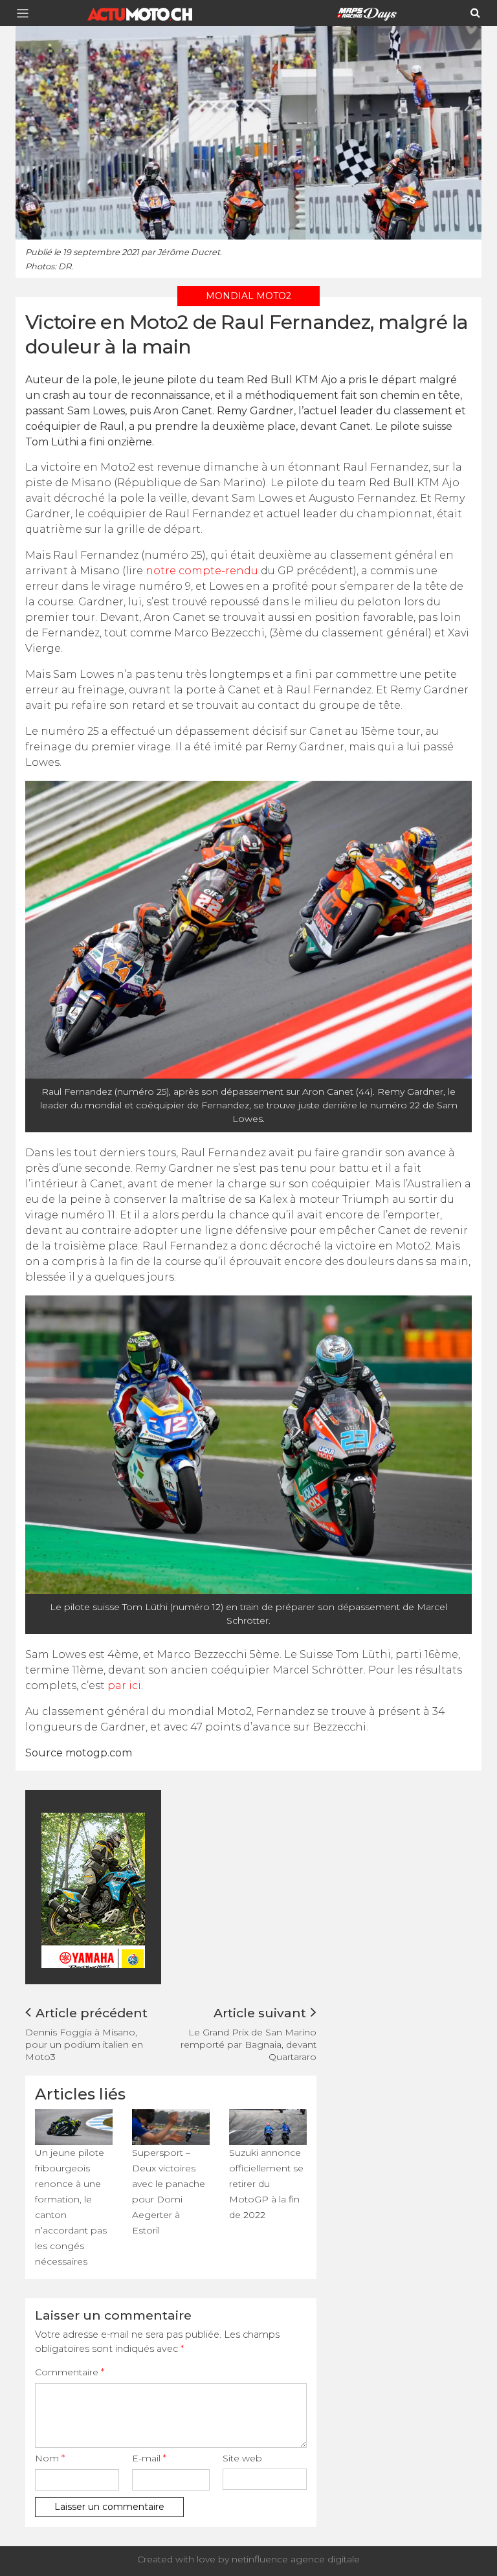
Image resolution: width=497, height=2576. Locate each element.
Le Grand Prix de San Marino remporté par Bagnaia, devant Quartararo (248, 2044)
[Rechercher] (475, 13)
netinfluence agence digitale (296, 2559)
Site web (242, 2458)
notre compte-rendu (202, 571)
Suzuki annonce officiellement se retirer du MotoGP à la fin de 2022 (266, 2184)
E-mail (149, 2458)
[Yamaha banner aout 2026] (138, 1889)
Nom (50, 2458)
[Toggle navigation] (27, 13)
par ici (124, 1686)
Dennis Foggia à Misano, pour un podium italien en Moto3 (84, 2044)
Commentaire (70, 2372)
